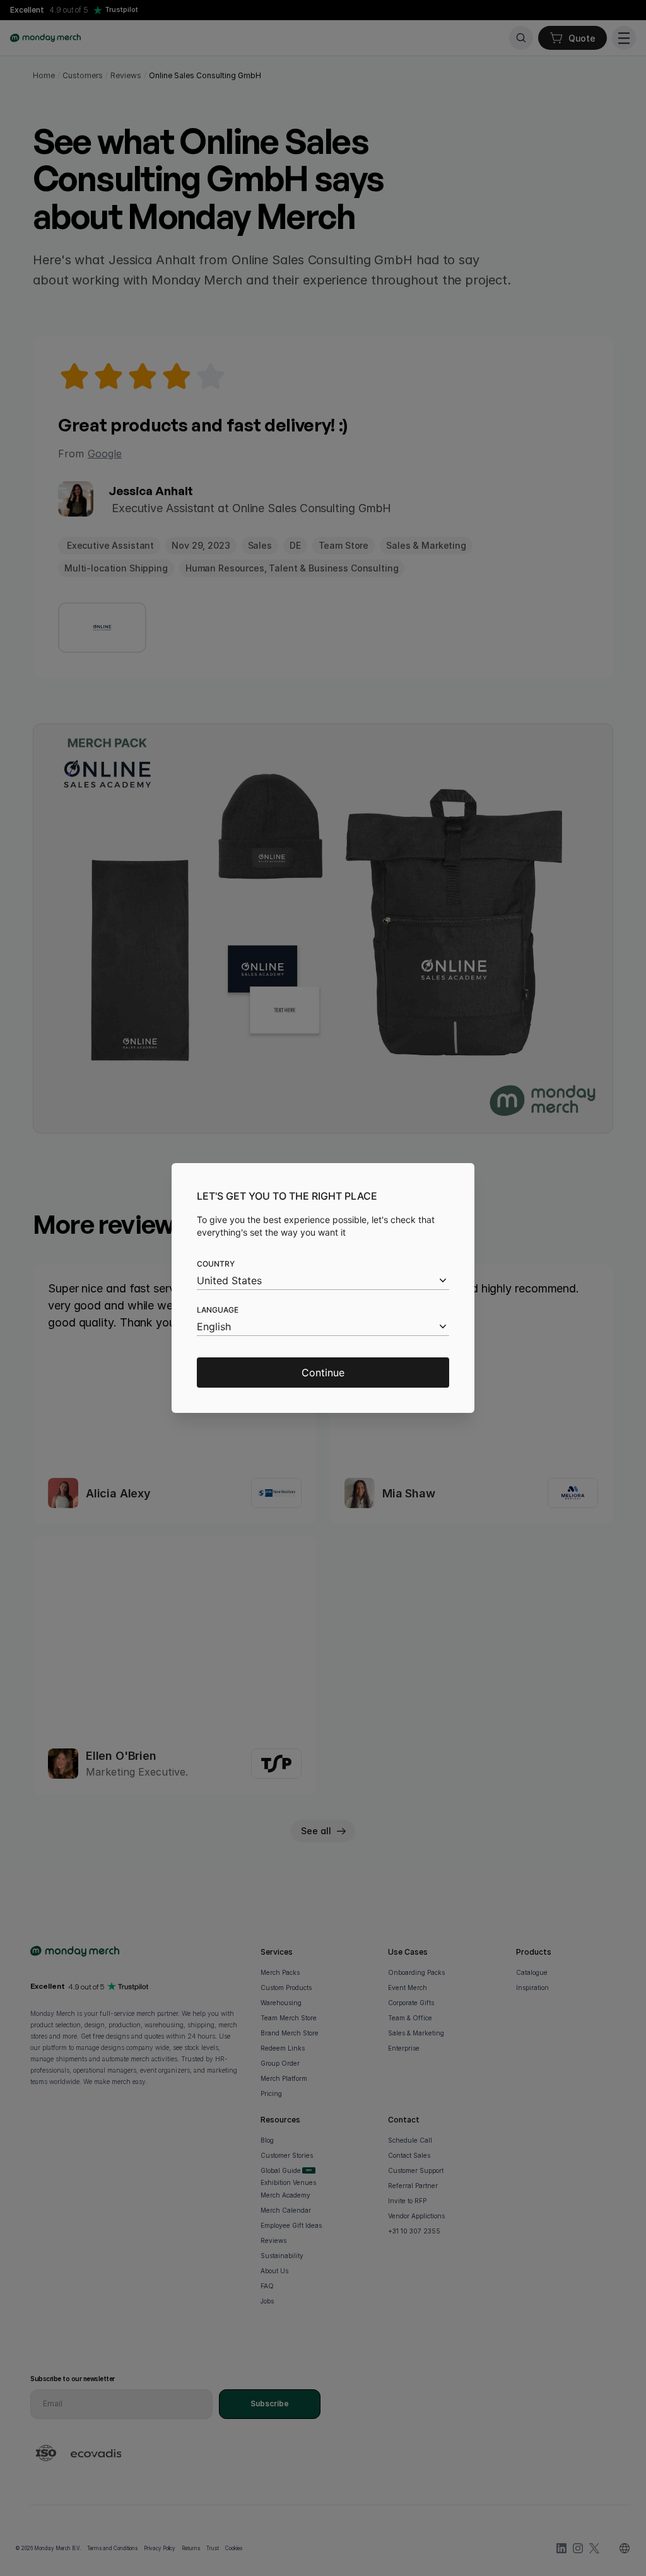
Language (218, 1310)
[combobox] (323, 1281)
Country (216, 1264)
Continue (323, 1373)
